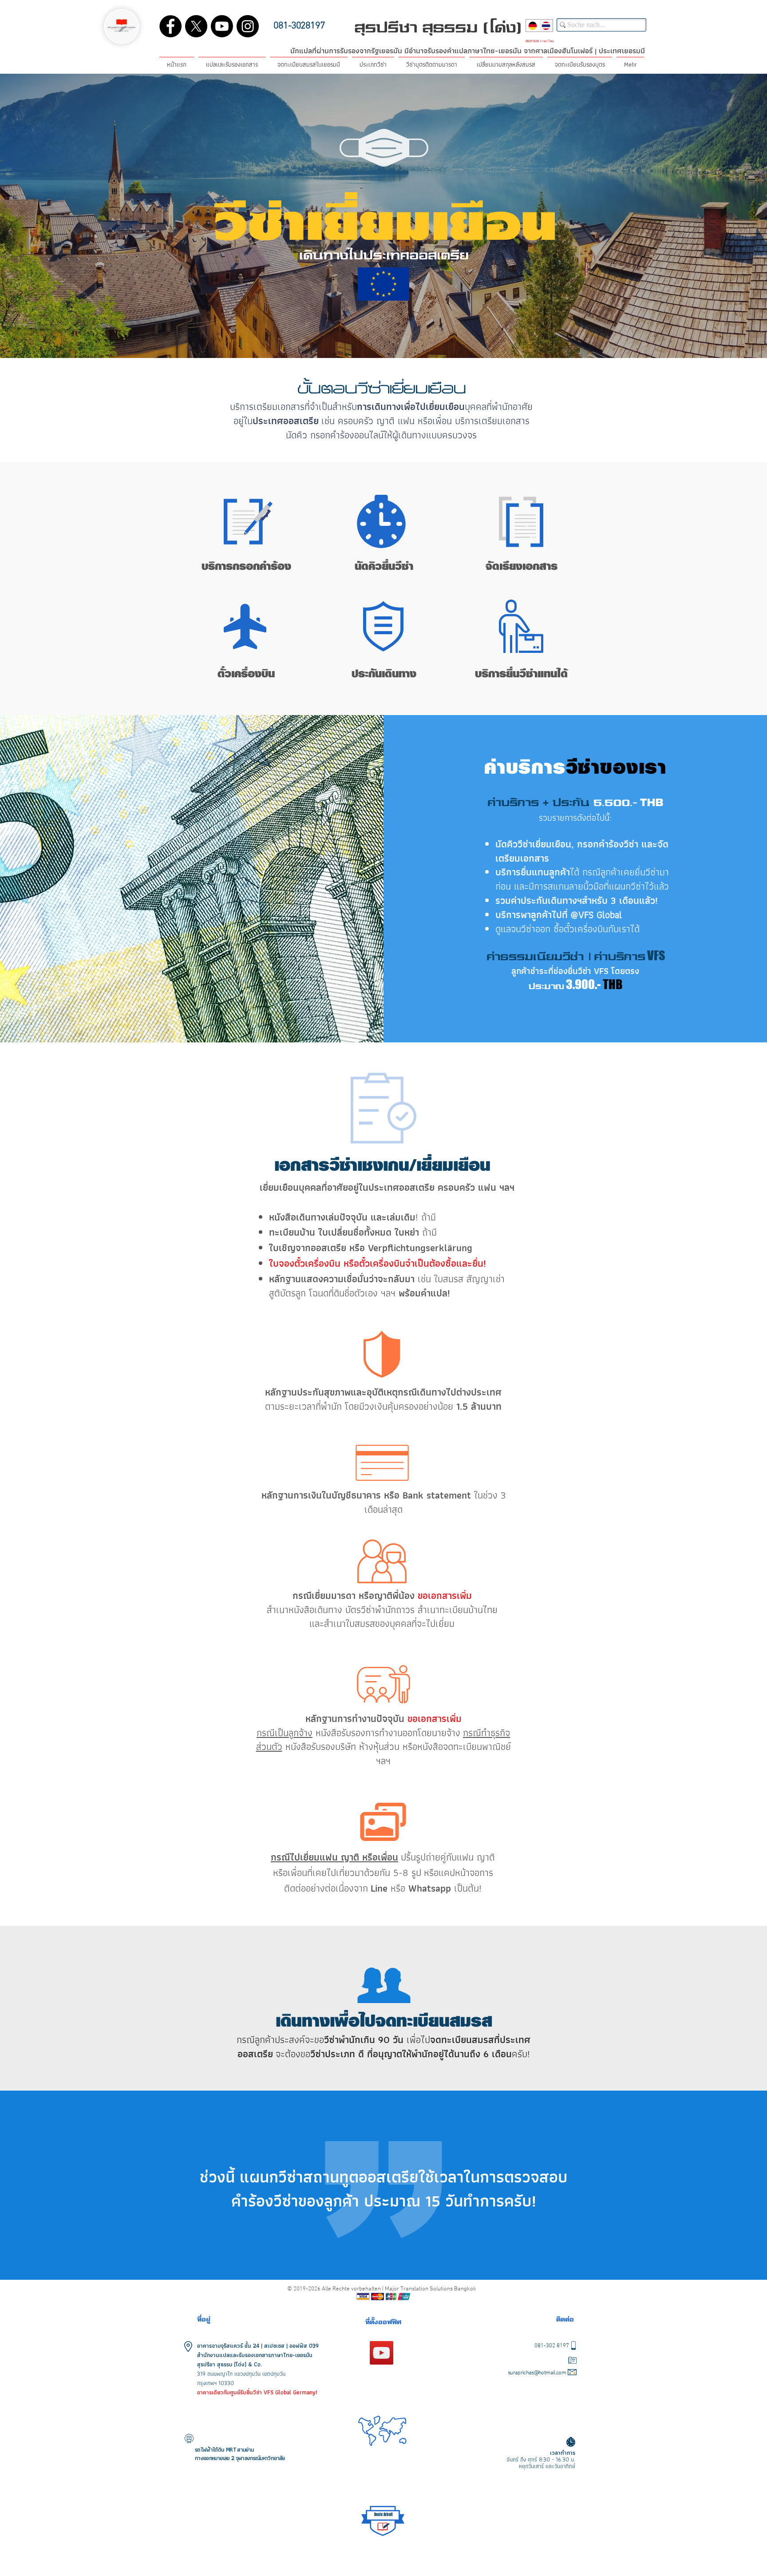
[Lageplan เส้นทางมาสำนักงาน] (382, 2353)
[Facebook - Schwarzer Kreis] (170, 26)
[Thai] (546, 26)
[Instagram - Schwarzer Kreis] (248, 26)
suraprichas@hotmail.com (537, 2373)
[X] (196, 26)
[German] (533, 26)
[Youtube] (222, 26)
